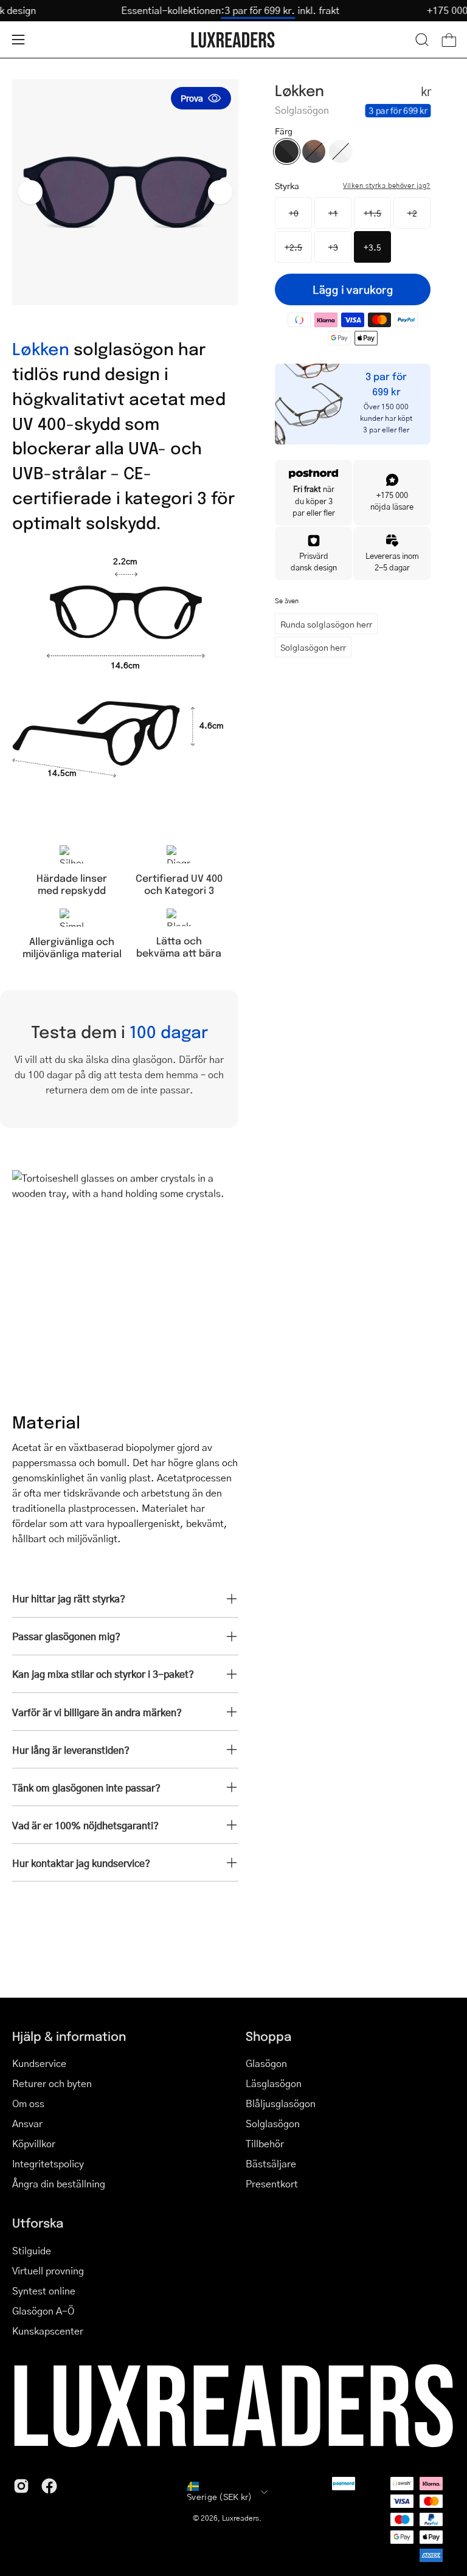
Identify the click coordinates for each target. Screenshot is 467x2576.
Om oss (28, 2103)
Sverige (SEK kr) (219, 2496)
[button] (422, 40)
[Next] (220, 192)
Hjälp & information (69, 2036)
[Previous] (30, 192)
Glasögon (266, 2063)
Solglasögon (273, 2123)
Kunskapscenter (48, 2331)
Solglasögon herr (313, 647)
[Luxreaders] (233, 40)
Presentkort (272, 2183)
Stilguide (32, 2250)
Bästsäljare (271, 2163)
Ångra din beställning (59, 2183)
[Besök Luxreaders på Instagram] (21, 2486)
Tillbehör (265, 2143)
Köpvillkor (34, 2143)
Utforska (38, 2223)
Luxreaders (240, 2518)
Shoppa (268, 2036)
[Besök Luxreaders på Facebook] (49, 2486)
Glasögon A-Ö (43, 2311)
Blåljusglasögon (281, 2103)
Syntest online (44, 2290)
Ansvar (27, 2123)
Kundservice (39, 2063)
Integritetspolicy (48, 2163)
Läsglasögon (274, 2083)
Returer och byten (52, 2083)
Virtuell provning (48, 2270)
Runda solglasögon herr (326, 624)
